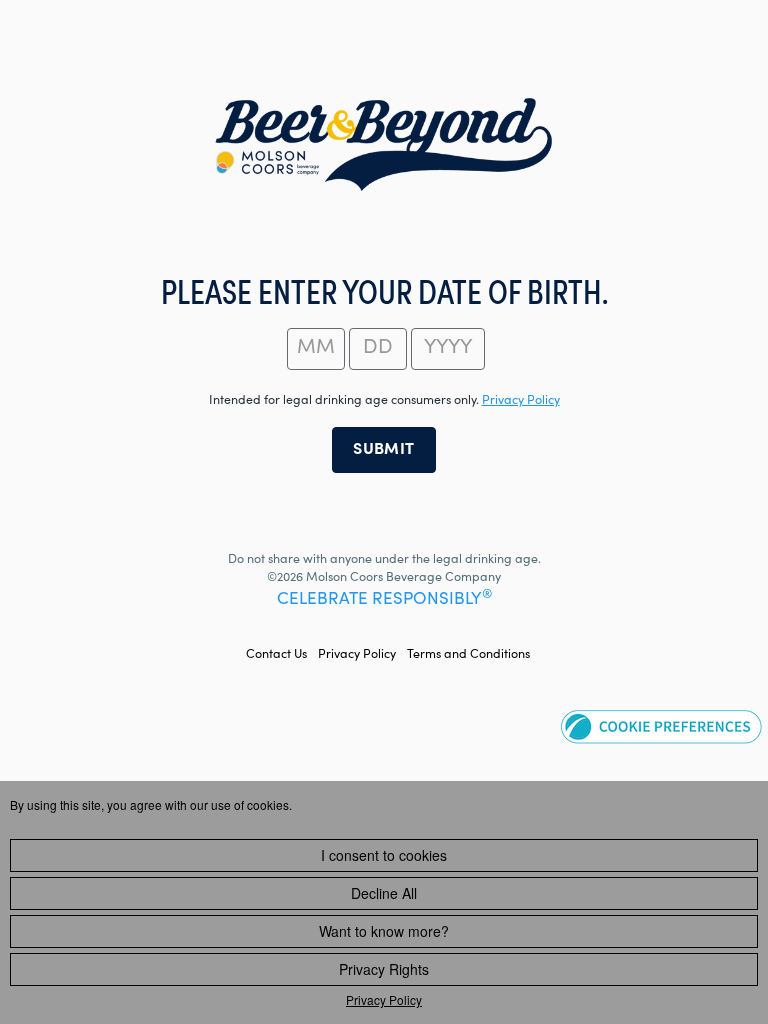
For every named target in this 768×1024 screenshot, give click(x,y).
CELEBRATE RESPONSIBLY (384, 600)
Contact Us (276, 655)
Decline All (384, 893)
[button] (661, 726)
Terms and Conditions (468, 655)
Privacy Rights (384, 969)
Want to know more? (384, 931)
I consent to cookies (384, 855)
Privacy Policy (357, 655)
